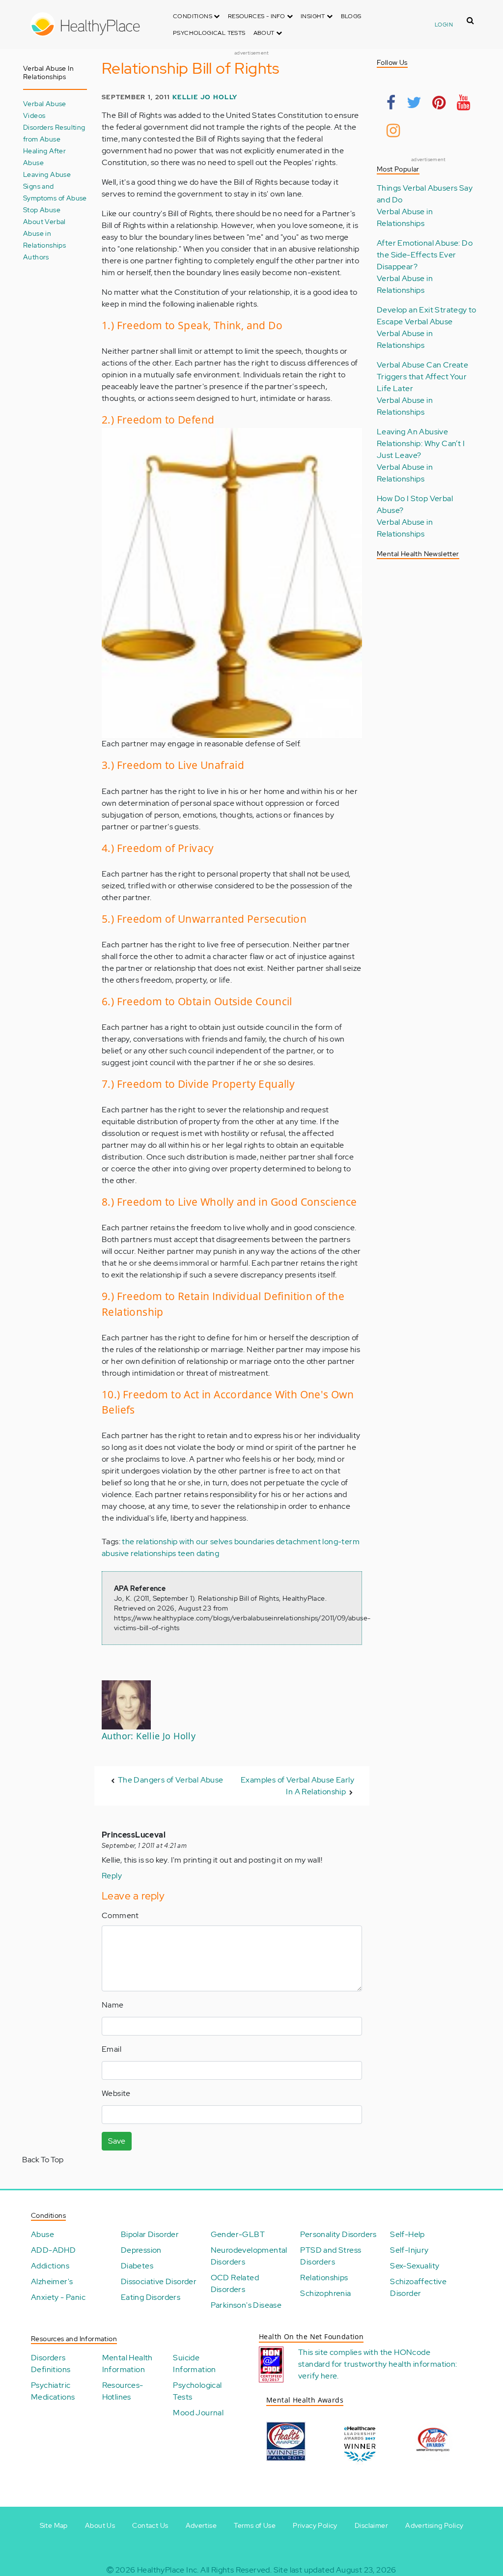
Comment (120, 1915)
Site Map (54, 2525)
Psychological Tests (209, 33)
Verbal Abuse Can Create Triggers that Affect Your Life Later (422, 377)
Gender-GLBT (238, 2234)
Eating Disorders (151, 2297)
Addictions (50, 2266)
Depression (141, 2250)
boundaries (254, 1542)
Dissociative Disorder (159, 2281)
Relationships (324, 2278)
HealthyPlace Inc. (168, 2570)
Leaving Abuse (47, 174)
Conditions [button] (193, 16)
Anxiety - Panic (58, 2297)
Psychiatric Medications (53, 2391)
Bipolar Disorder (150, 2234)
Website (116, 2093)
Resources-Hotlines (123, 2391)
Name (113, 2005)
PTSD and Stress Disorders (331, 2256)
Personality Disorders (338, 2234)
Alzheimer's (52, 2281)
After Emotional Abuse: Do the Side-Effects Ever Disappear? (425, 255)
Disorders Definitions (51, 2364)
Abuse (42, 2234)
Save (117, 2141)
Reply (112, 1876)
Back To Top (43, 2160)
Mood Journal (198, 2413)
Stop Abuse (42, 210)
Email (112, 2049)
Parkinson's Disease (246, 2305)
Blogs (351, 16)
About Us (100, 2525)
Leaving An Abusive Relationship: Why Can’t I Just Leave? (421, 443)
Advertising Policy (434, 2525)
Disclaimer (371, 2525)
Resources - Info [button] (257, 16)
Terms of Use (255, 2525)
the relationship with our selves (177, 1542)
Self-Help (407, 2234)
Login (444, 25)
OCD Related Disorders (235, 2283)
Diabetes (137, 2266)
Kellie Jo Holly (205, 97)
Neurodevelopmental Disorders (249, 2256)
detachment (298, 1542)
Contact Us (150, 2525)
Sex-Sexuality (415, 2266)
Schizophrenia (325, 2293)
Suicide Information (194, 2364)
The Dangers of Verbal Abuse (171, 1780)
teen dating (198, 1553)
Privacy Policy (315, 2525)
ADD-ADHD (53, 2250)
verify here (318, 2376)
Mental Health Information (127, 2364)
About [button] (265, 33)
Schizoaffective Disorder (418, 2287)
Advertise (201, 2525)
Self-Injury (409, 2250)
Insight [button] (314, 16)
